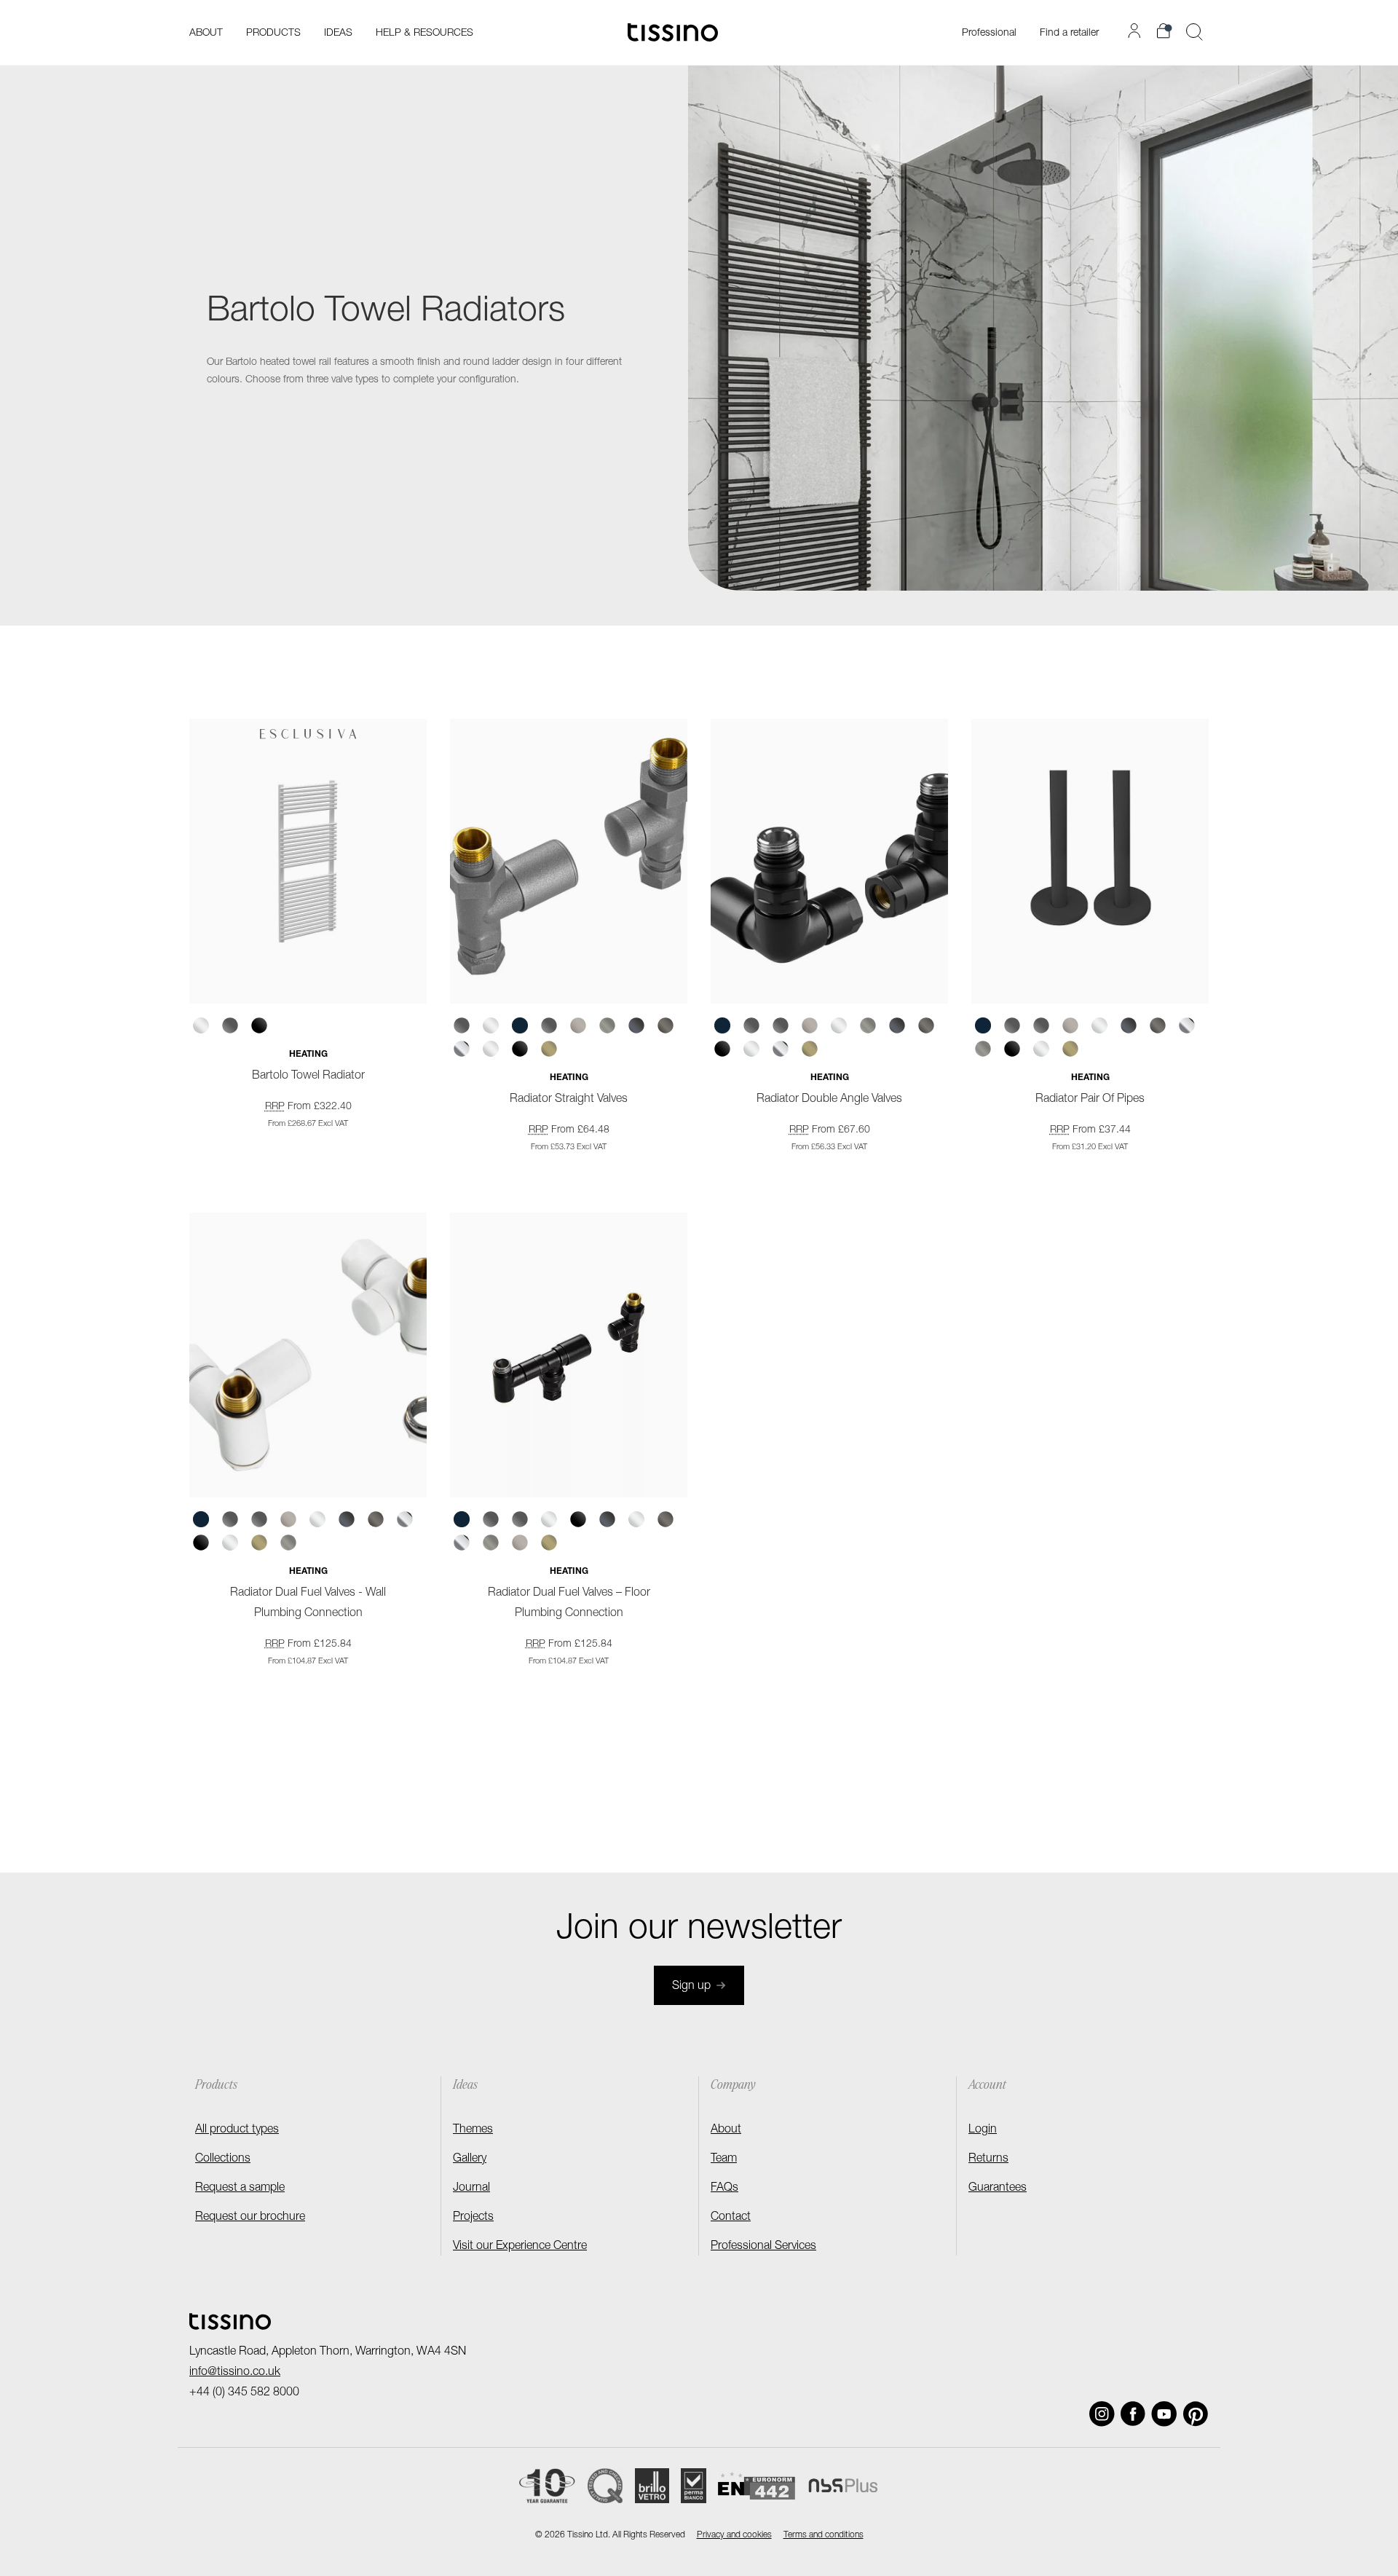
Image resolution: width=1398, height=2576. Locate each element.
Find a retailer (1069, 34)
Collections (223, 2159)
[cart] (1166, 31)
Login (983, 2130)
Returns (988, 2159)
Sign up (691, 1987)
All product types (237, 2130)
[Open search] (1194, 32)
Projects (473, 2218)
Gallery (470, 2159)
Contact (731, 2218)
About (726, 2130)
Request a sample (240, 2189)
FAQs (724, 2189)
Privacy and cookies (734, 2535)
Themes (473, 2130)
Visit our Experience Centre (520, 2247)
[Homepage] (673, 32)
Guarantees (998, 2189)
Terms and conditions (824, 2535)
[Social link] (1102, 2414)
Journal (471, 2189)
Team (724, 2159)
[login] (1137, 31)
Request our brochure (250, 2218)
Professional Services (763, 2247)
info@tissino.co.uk (235, 2373)
